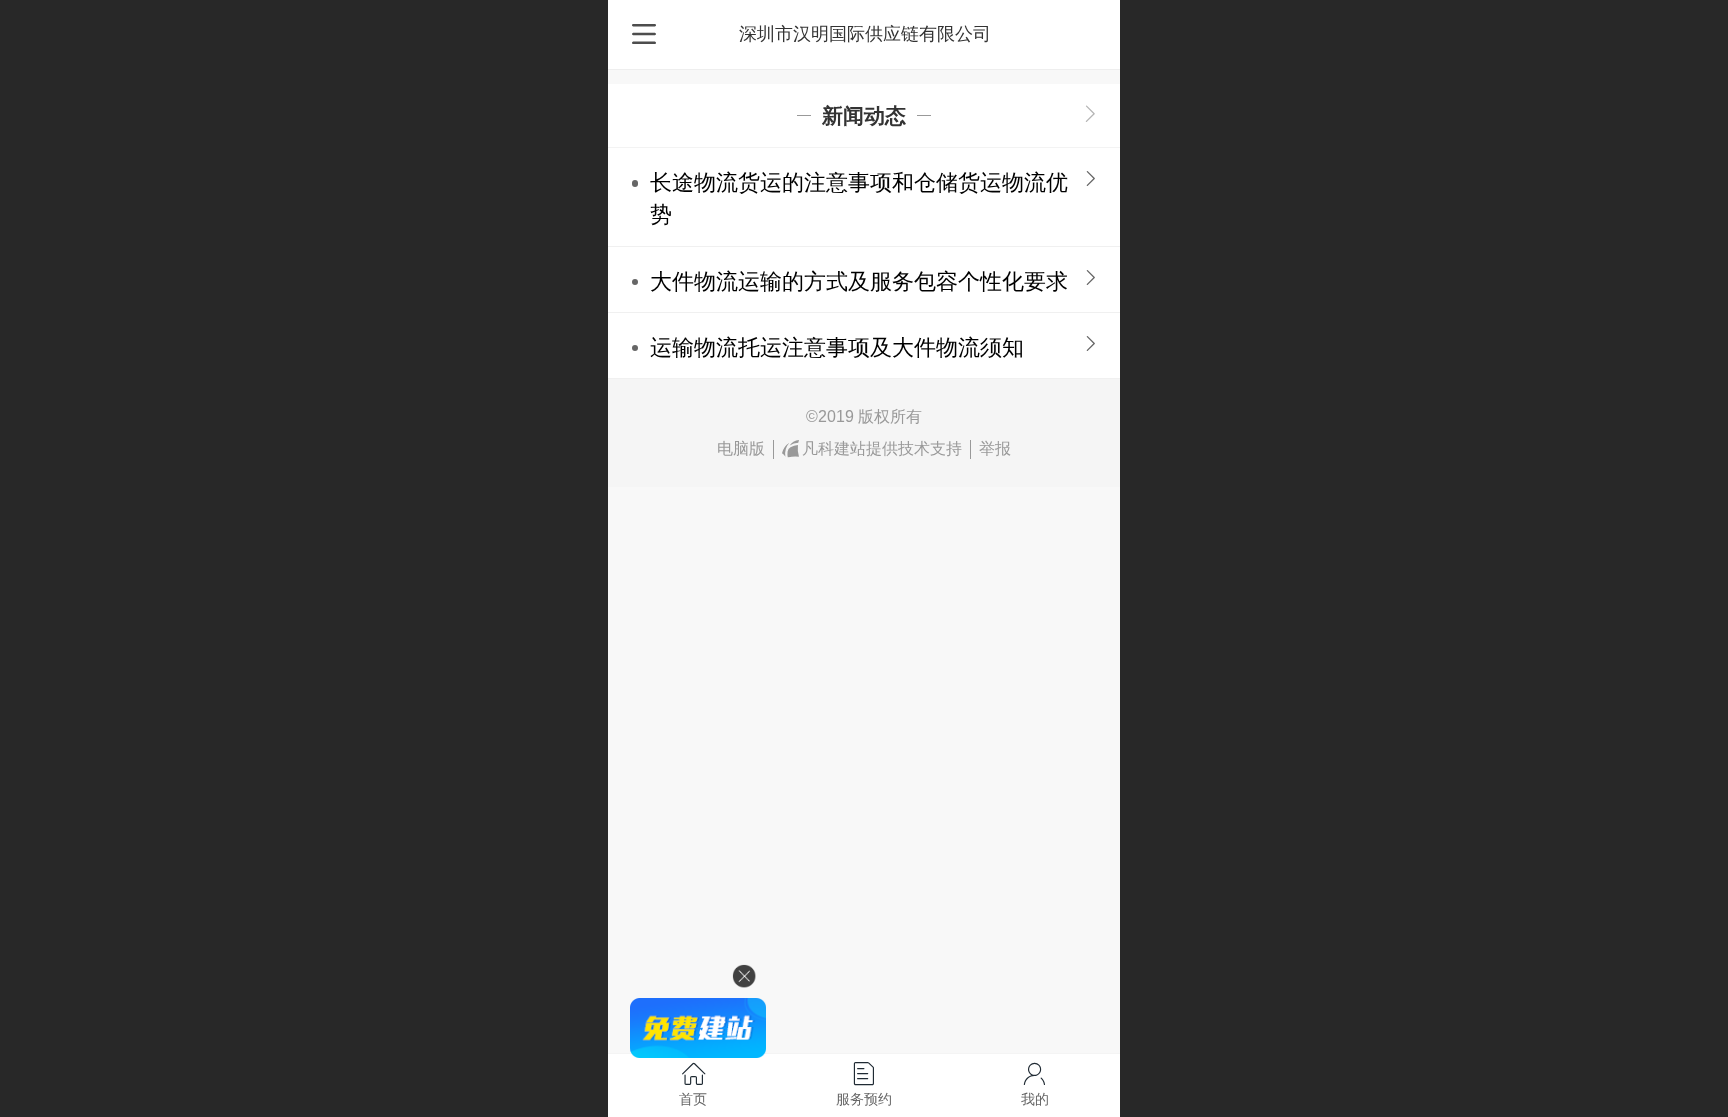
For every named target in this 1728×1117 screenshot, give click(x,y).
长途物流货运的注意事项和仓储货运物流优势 (859, 198)
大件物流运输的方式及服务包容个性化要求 (859, 281)
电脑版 (741, 448)
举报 (995, 448)
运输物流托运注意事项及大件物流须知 (837, 347)
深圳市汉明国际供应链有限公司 (865, 34)
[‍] (1090, 116)
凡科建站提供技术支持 (882, 448)
